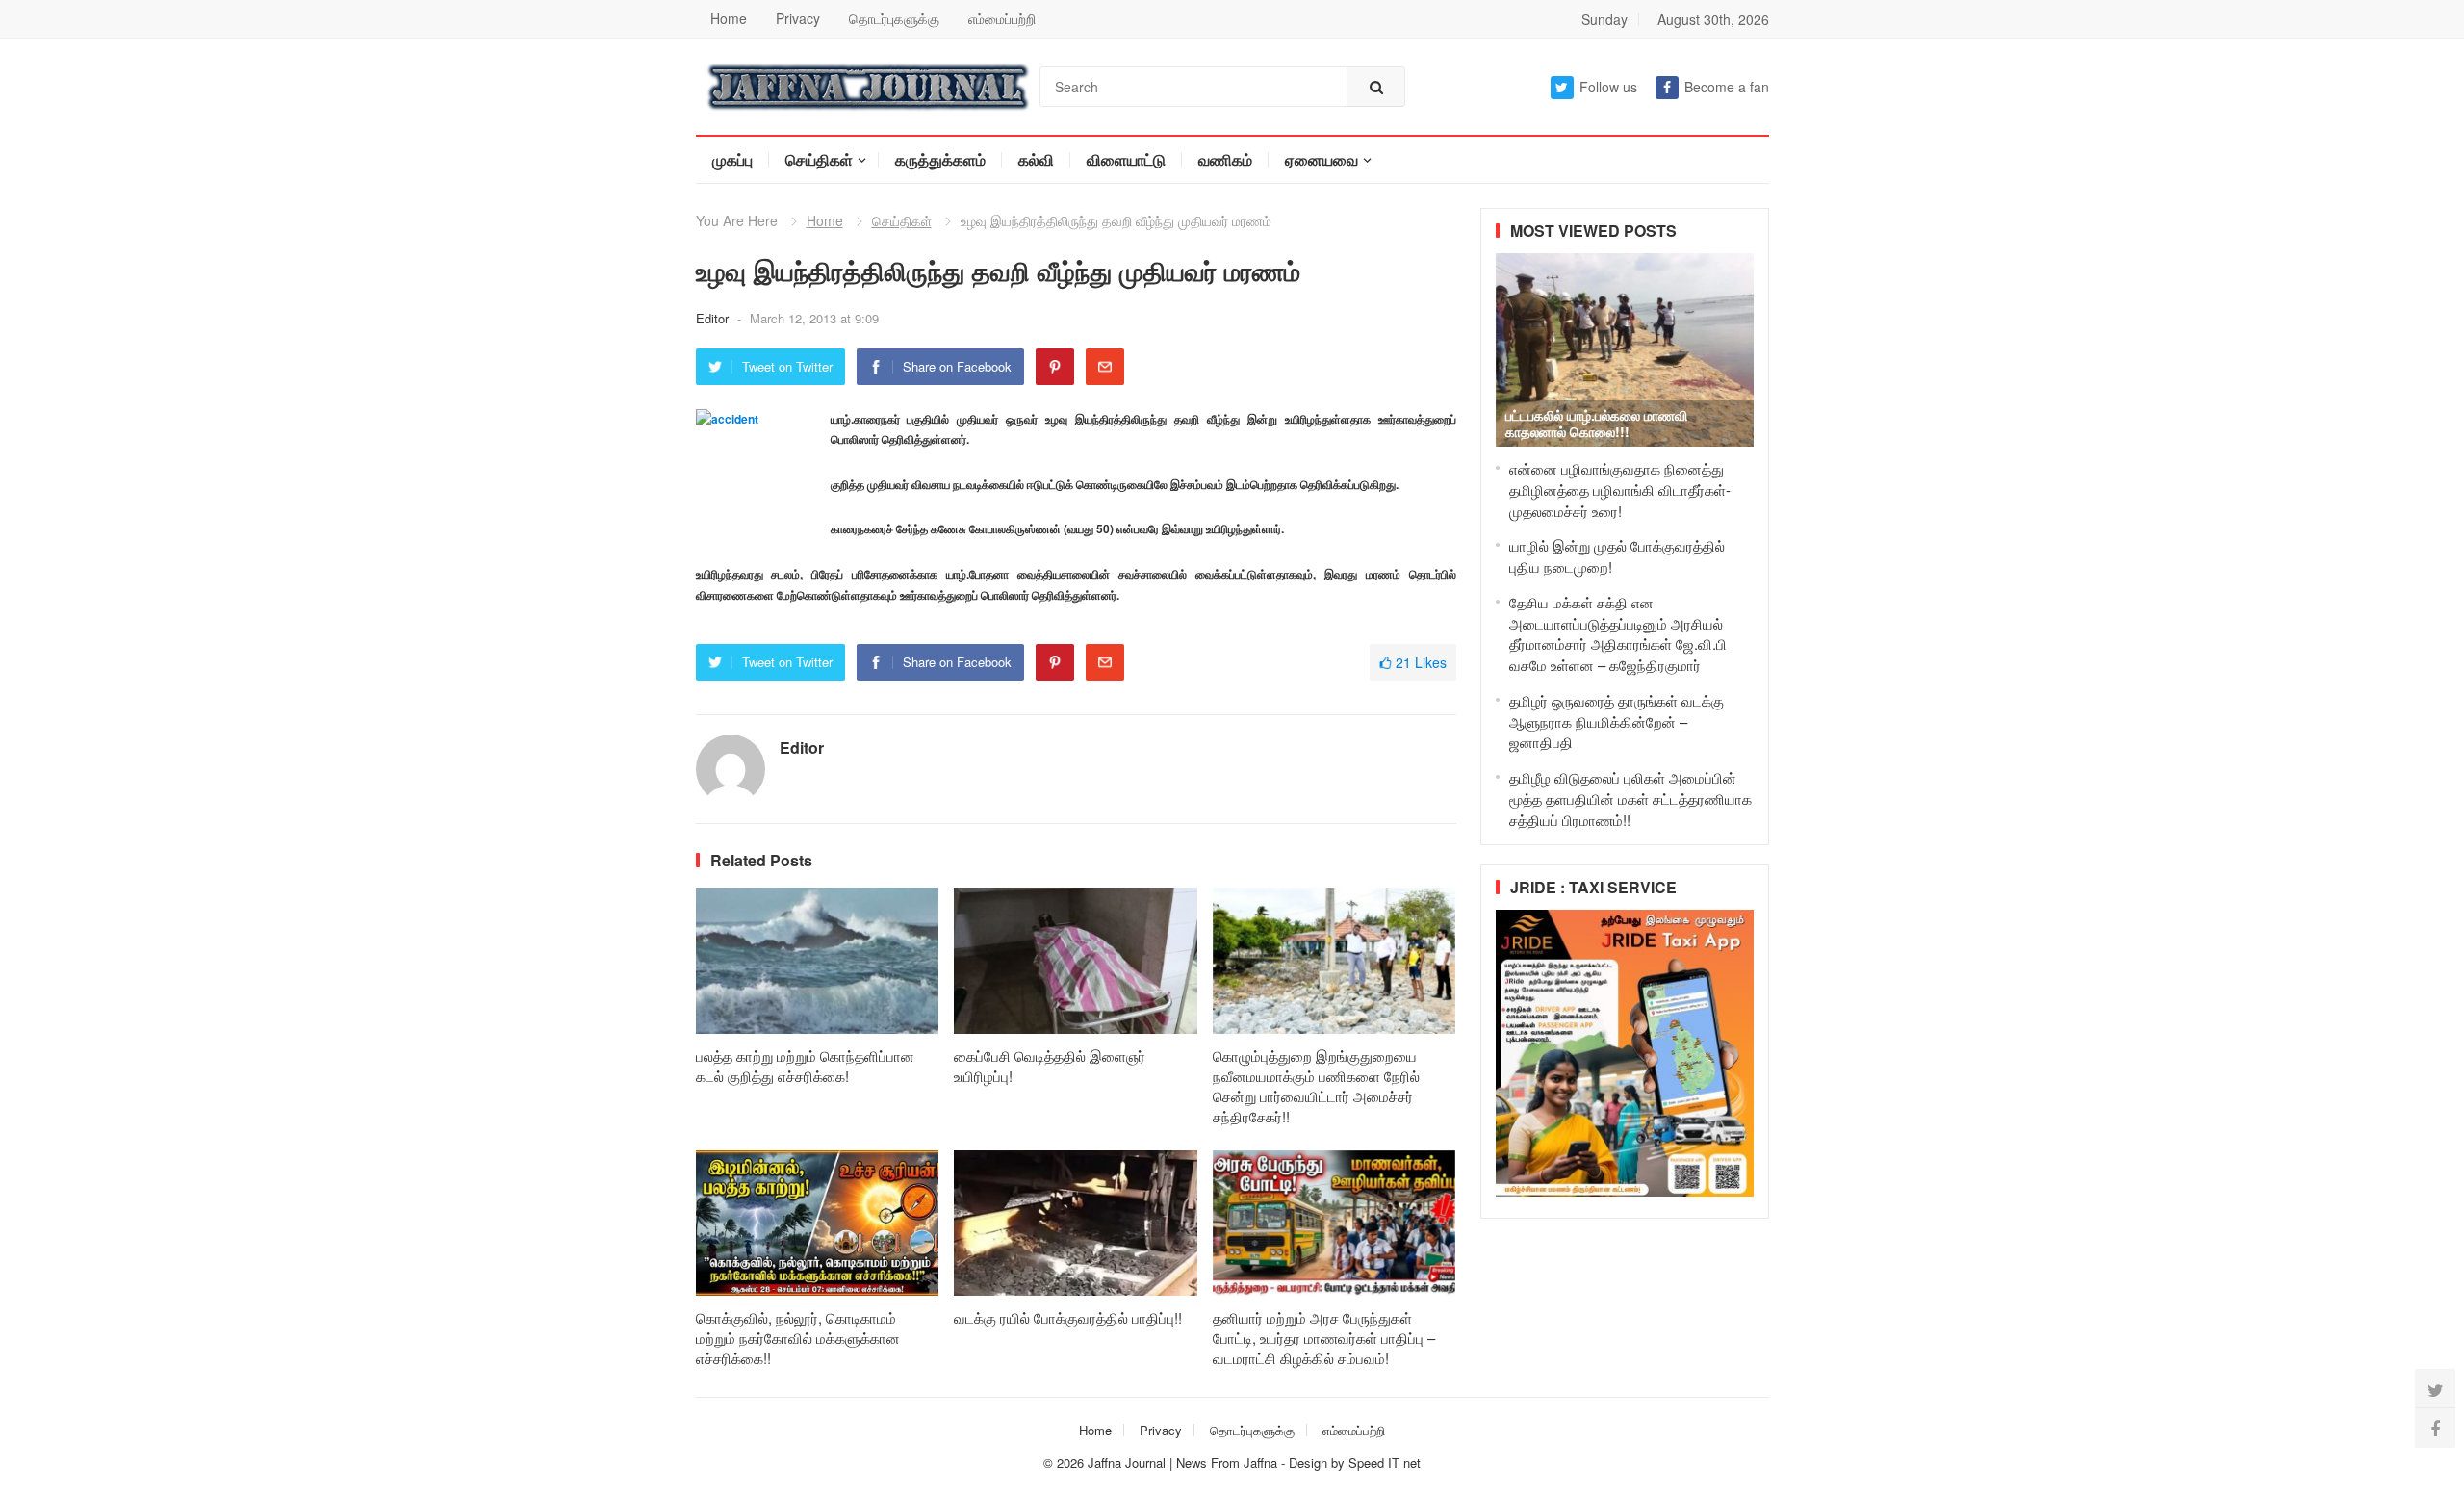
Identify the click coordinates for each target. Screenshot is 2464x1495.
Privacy (798, 18)
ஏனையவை (1322, 159)
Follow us (1608, 87)
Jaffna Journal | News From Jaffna (1182, 1463)
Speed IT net (1385, 1463)
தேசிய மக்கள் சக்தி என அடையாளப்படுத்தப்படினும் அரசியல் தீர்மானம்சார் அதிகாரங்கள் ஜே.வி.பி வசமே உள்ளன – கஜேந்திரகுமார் (1618, 633)
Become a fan (1727, 87)
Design (1310, 1463)
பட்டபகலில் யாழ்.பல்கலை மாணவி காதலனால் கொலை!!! (1596, 423)
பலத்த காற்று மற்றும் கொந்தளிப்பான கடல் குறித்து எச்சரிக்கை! (805, 1066)
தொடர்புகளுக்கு (894, 18)
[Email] (1105, 367)
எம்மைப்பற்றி (1002, 18)
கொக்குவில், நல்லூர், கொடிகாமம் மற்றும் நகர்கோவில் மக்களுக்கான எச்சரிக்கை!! (798, 1338)
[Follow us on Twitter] (2435, 1389)
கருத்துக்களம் (940, 159)
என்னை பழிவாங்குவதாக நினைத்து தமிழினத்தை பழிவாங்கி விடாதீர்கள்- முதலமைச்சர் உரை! (1620, 490)
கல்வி (1036, 159)
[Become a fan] (2435, 1428)
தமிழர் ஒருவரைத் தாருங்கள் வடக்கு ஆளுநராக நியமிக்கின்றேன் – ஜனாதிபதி (1617, 722)
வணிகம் (1225, 159)
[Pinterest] (1055, 367)
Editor (714, 318)
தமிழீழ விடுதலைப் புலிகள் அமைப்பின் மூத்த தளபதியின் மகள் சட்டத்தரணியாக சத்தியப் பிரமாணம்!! (1630, 799)
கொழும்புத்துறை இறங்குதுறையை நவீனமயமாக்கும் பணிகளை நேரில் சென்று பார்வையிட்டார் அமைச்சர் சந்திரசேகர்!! (1316, 1086)
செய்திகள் (819, 159)
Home (729, 18)
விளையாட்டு (1126, 159)
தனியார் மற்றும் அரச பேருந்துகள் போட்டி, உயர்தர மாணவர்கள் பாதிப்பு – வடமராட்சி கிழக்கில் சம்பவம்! (1324, 1338)
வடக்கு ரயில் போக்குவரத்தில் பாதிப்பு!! (1068, 1317)
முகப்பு (732, 159)
